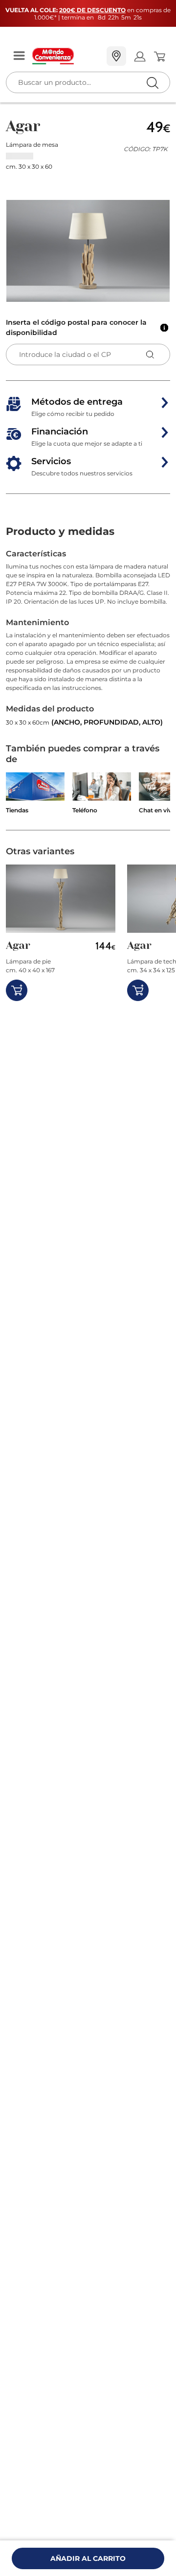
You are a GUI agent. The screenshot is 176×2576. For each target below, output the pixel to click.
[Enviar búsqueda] (152, 83)
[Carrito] (159, 57)
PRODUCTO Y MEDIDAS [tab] (60, 531)
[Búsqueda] (132, 57)
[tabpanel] (88, 638)
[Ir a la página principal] (66, 56)
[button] (88, 251)
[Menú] (19, 56)
